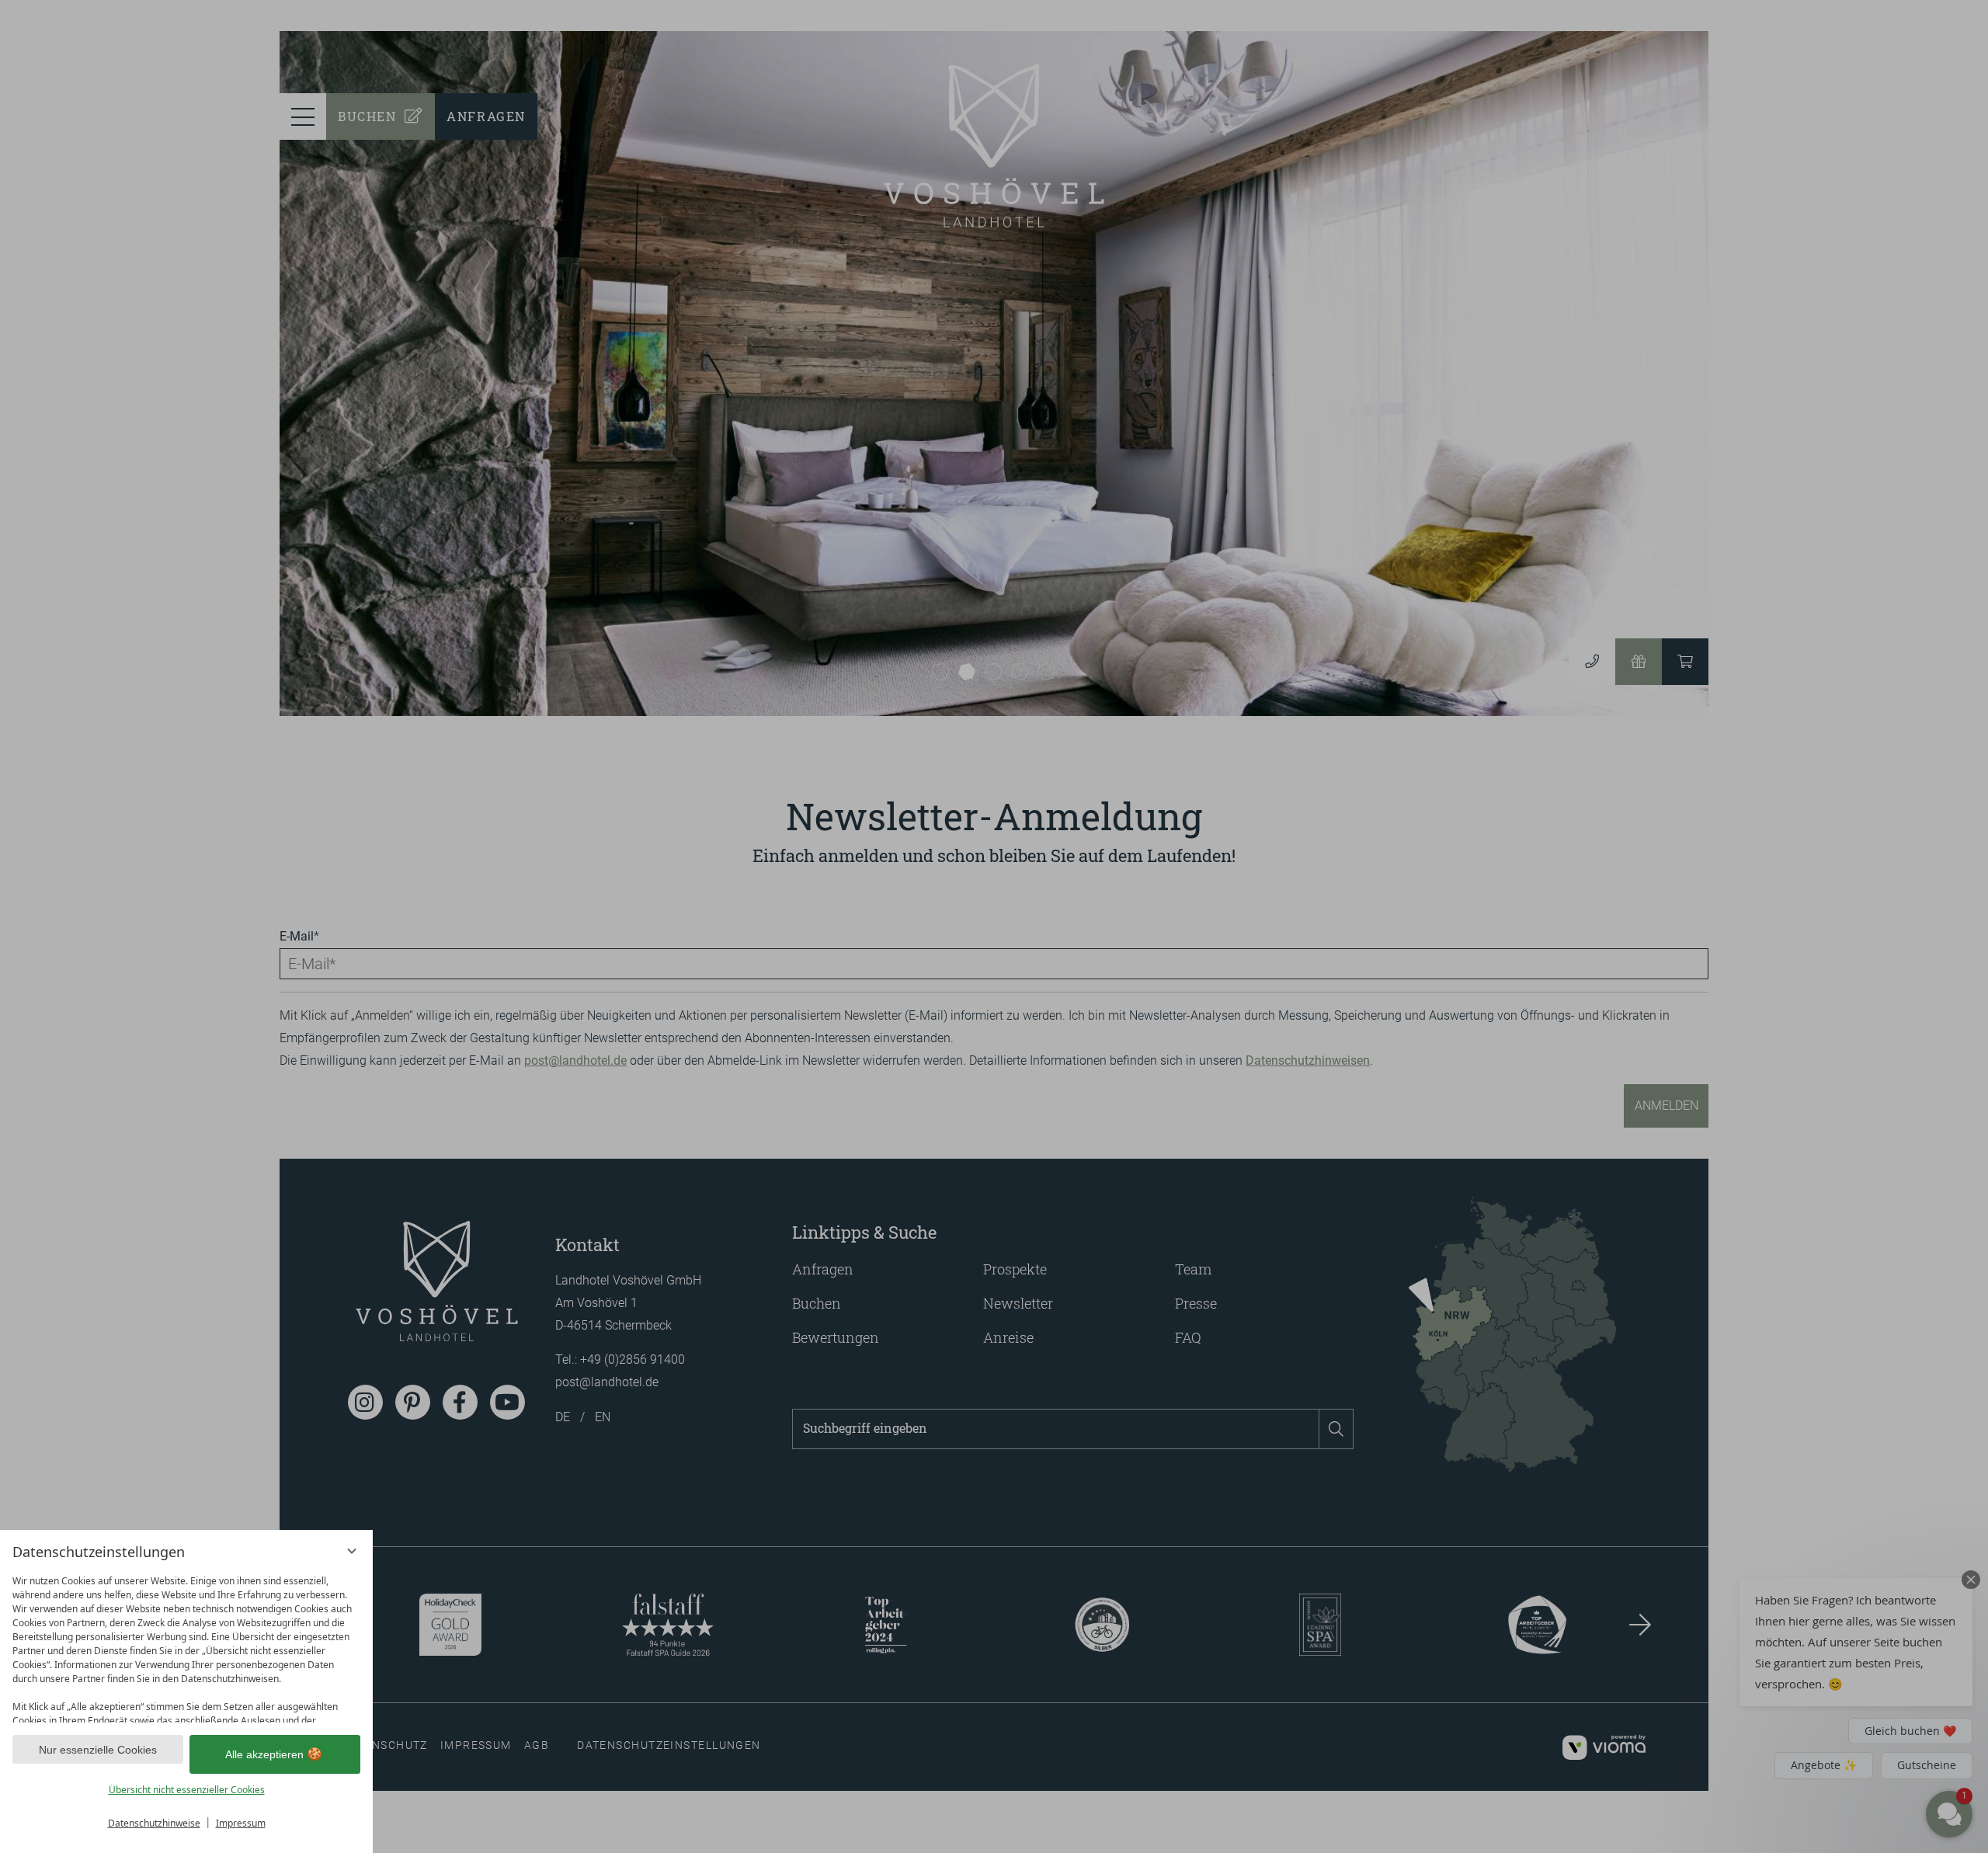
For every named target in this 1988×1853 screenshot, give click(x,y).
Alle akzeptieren (264, 1754)
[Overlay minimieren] (352, 1551)
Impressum (241, 1823)
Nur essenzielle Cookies (98, 1750)
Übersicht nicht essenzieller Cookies (187, 1790)
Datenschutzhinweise (154, 1823)
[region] (186, 1645)
